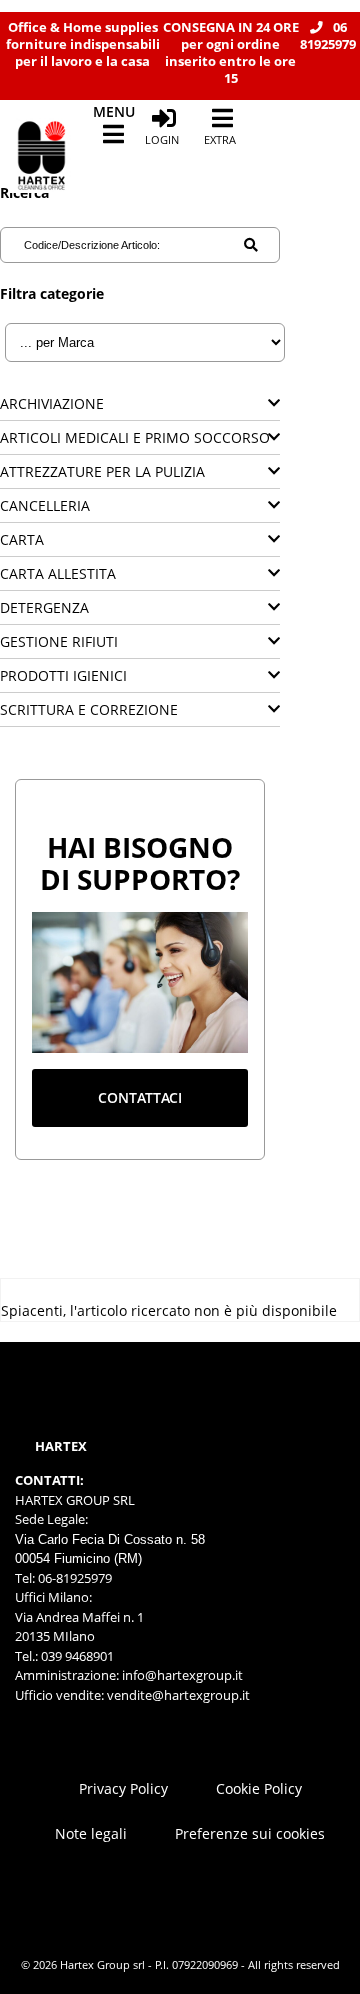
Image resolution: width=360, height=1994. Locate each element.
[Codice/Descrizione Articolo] (251, 245)
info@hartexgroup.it (181, 1675)
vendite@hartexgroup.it (178, 1695)
